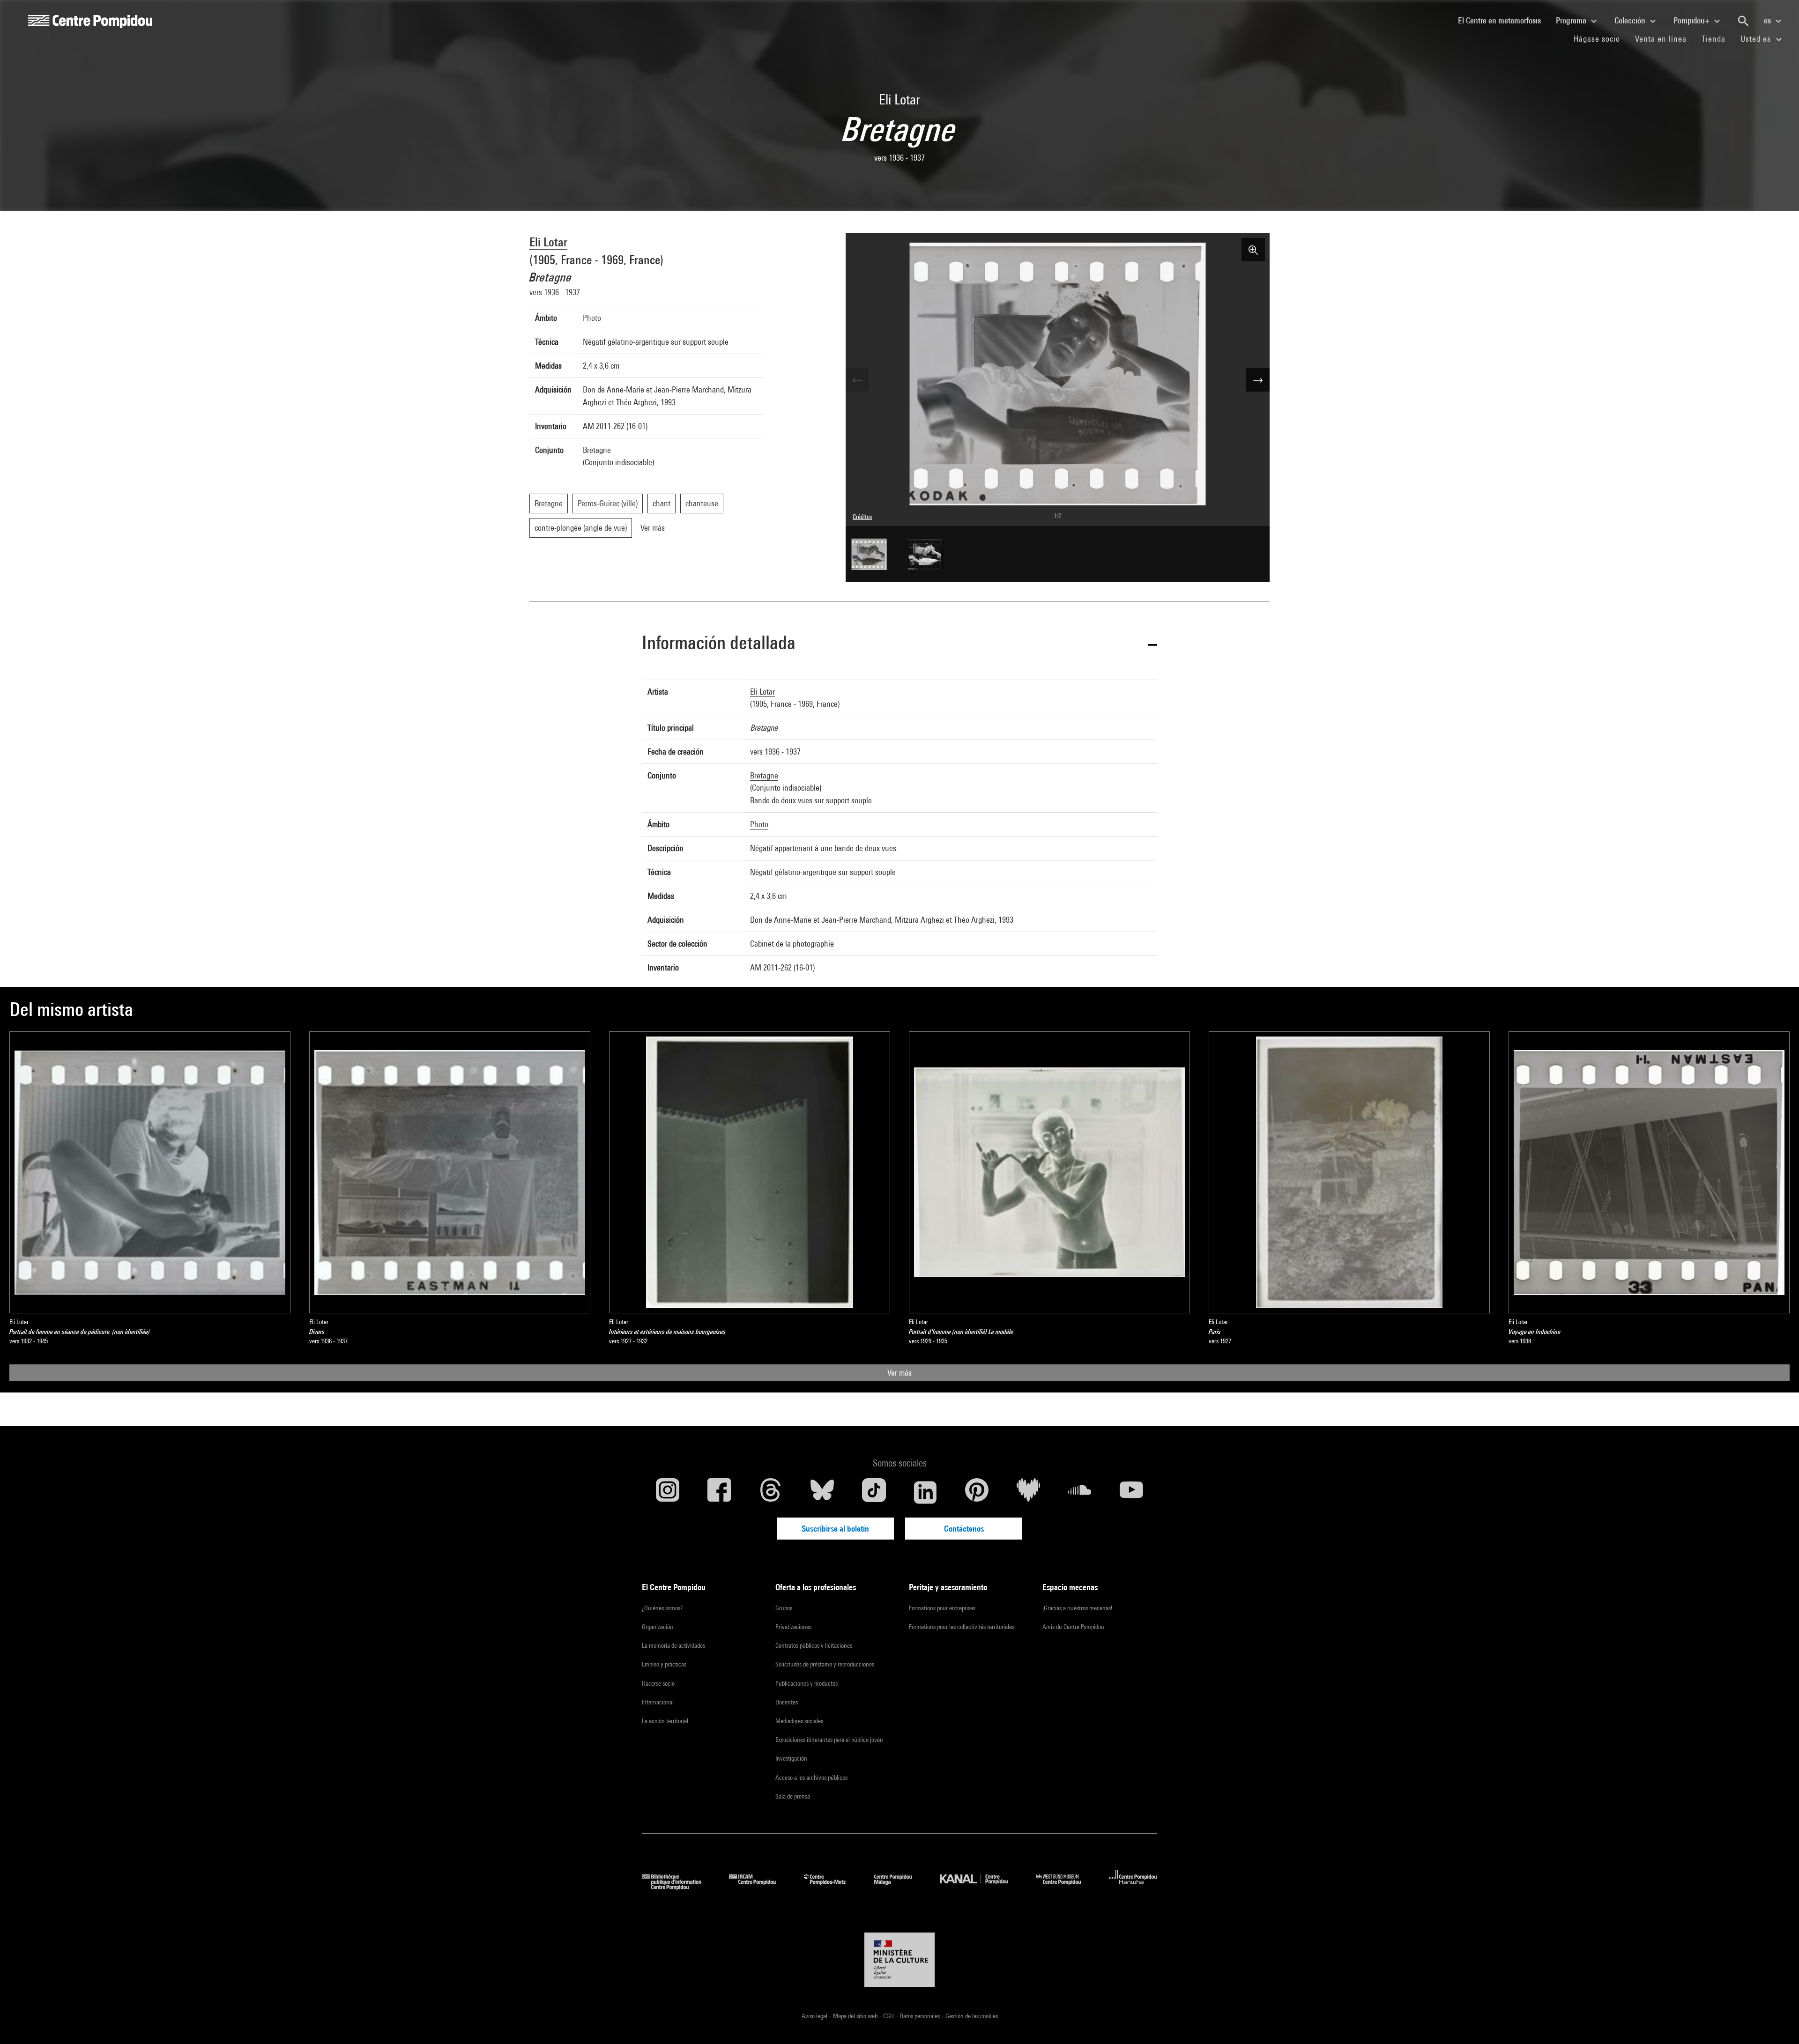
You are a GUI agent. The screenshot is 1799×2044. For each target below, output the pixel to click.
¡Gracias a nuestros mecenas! (1077, 1608)
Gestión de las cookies (972, 2016)
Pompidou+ (1692, 20)
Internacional (658, 1702)
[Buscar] (1743, 21)
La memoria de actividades (673, 1645)
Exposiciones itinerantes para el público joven (829, 1740)
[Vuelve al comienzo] (1777, 2022)
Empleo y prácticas (664, 1664)
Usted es (1757, 39)
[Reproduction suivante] (1258, 380)
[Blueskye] (822, 1492)
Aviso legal (815, 2016)
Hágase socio (1601, 38)
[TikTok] (874, 1492)
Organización (658, 1627)
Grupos (784, 1608)
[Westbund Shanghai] (1065, 1887)
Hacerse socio (658, 1683)
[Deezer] (1028, 1492)
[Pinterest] (977, 1492)
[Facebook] (719, 1492)
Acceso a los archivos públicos (811, 1777)
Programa (1572, 20)
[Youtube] (1131, 1492)
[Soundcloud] (1080, 1492)
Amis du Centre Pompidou (1073, 1627)
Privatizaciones (793, 1627)
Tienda (1717, 38)
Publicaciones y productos (807, 1683)
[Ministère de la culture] (899, 1960)
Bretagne (764, 775)
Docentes (787, 1702)
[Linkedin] (925, 1492)
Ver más (899, 1373)
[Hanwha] (1133, 1887)
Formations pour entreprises (942, 1608)
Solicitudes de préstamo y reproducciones (825, 1664)
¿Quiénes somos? (662, 1608)
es (1768, 20)
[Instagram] (668, 1492)
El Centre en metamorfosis (1503, 20)
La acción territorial (665, 1721)
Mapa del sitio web (856, 2016)
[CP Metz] (832, 1887)
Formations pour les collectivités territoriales (962, 1627)
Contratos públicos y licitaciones (814, 1645)
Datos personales (920, 2016)
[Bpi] (678, 1887)
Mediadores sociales (799, 1721)
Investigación (791, 1758)
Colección (1631, 20)
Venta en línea (1661, 39)
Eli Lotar (548, 242)
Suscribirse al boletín (835, 1529)
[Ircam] (759, 1887)
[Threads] (771, 1492)
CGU (889, 2016)
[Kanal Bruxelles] (981, 1887)
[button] (899, 644)
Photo (592, 318)
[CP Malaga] (900, 1887)
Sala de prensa (793, 1796)
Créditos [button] (862, 517)
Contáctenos (964, 1529)
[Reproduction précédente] (857, 380)
